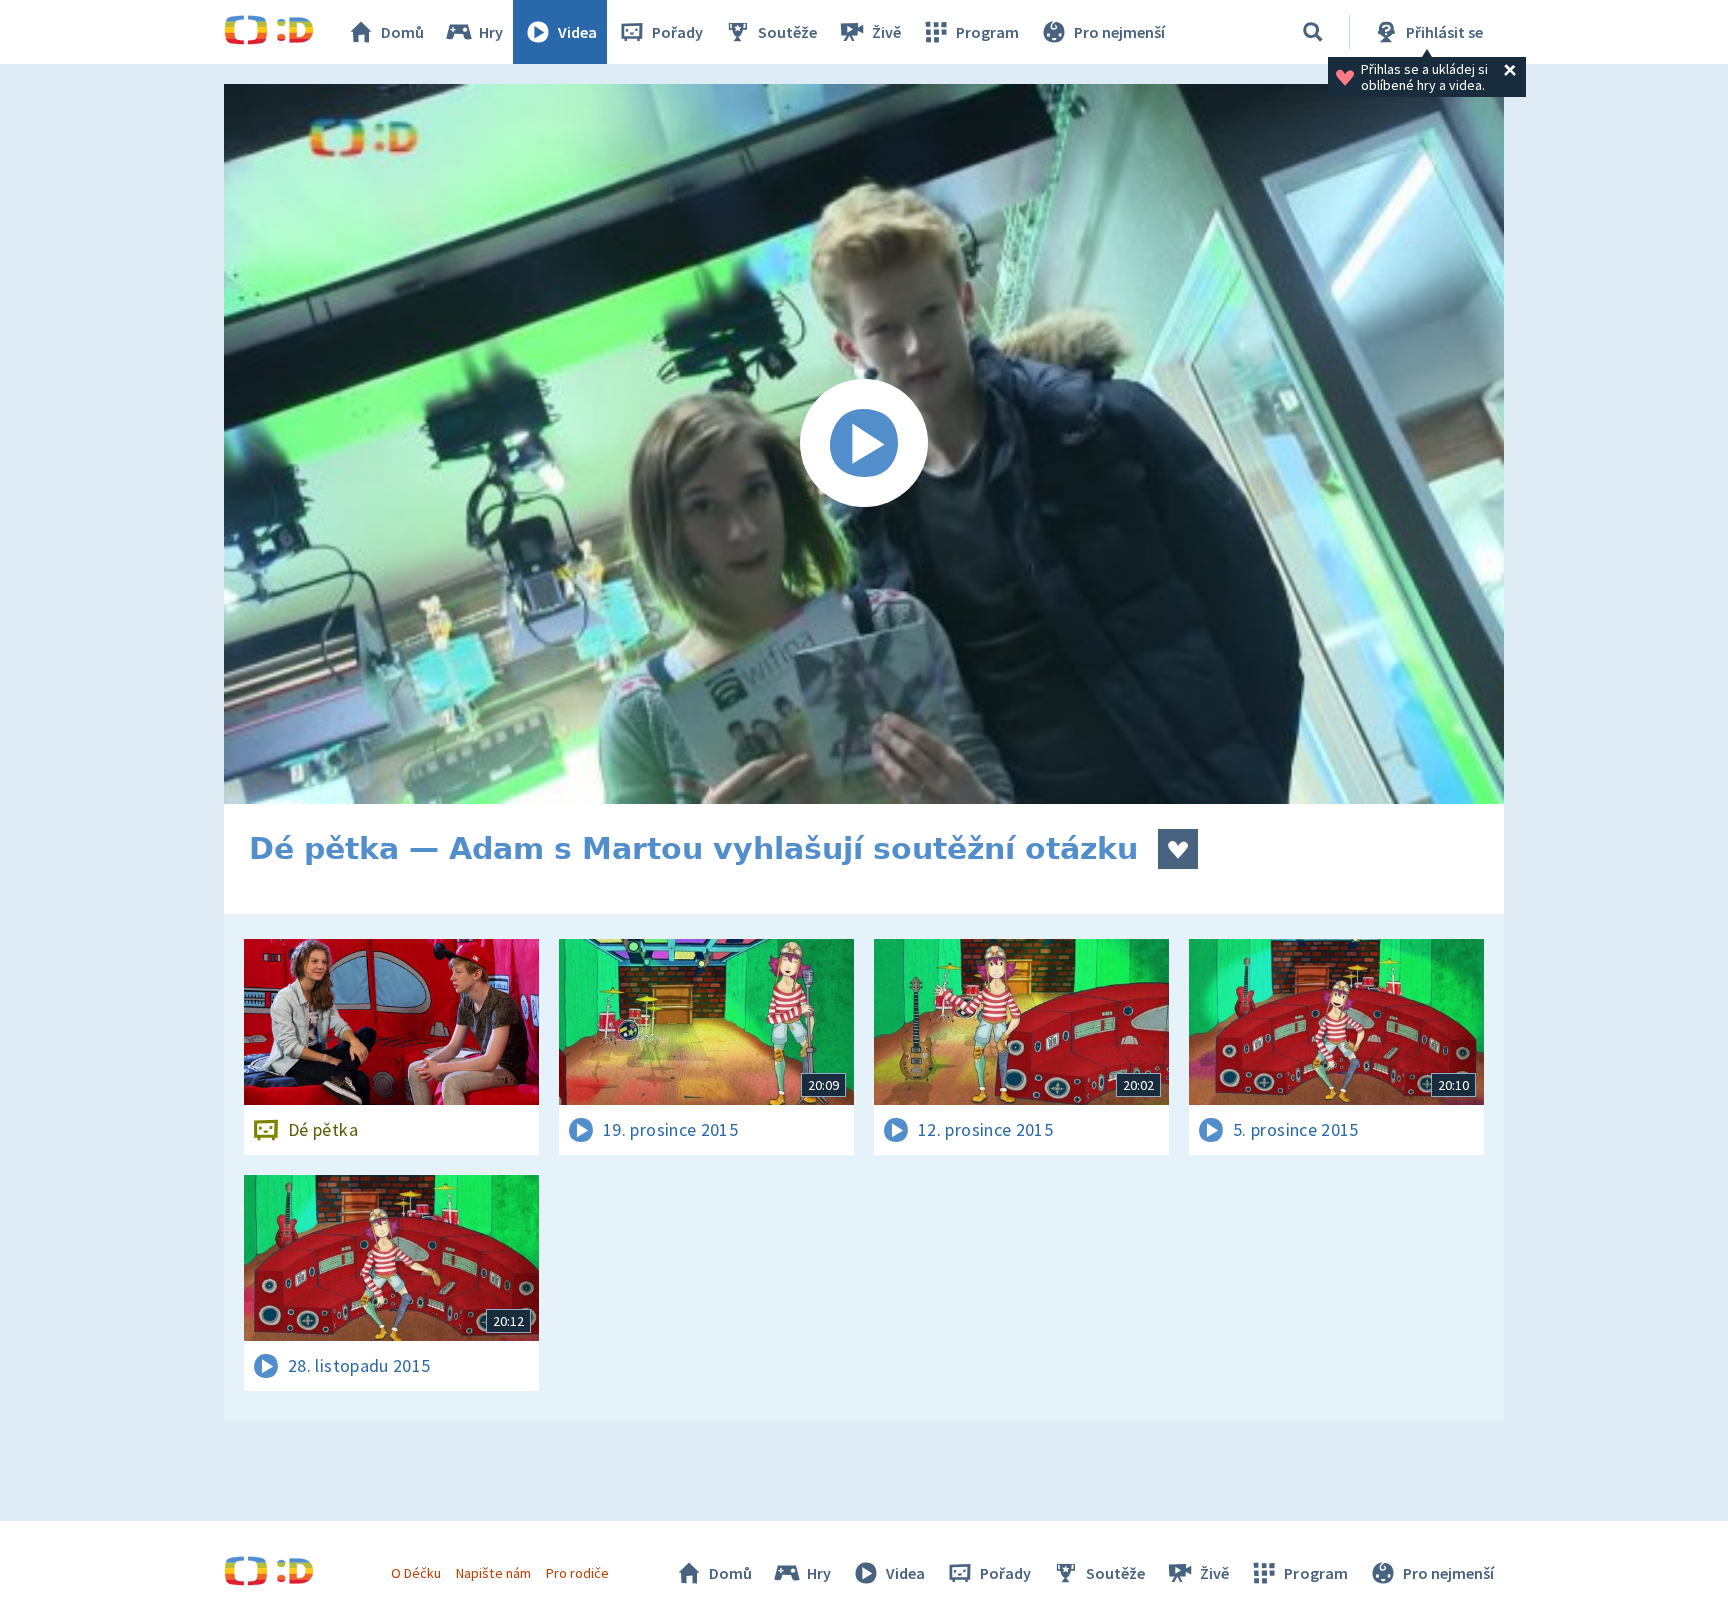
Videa (577, 32)
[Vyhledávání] (1313, 32)
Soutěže (787, 32)
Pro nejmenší (1119, 32)
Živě (886, 32)
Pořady (677, 32)
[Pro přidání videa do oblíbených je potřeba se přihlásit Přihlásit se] (1178, 849)
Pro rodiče (577, 1573)
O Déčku (416, 1573)
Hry (491, 32)
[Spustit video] (864, 444)
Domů (402, 32)
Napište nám (493, 1573)
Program (987, 32)
